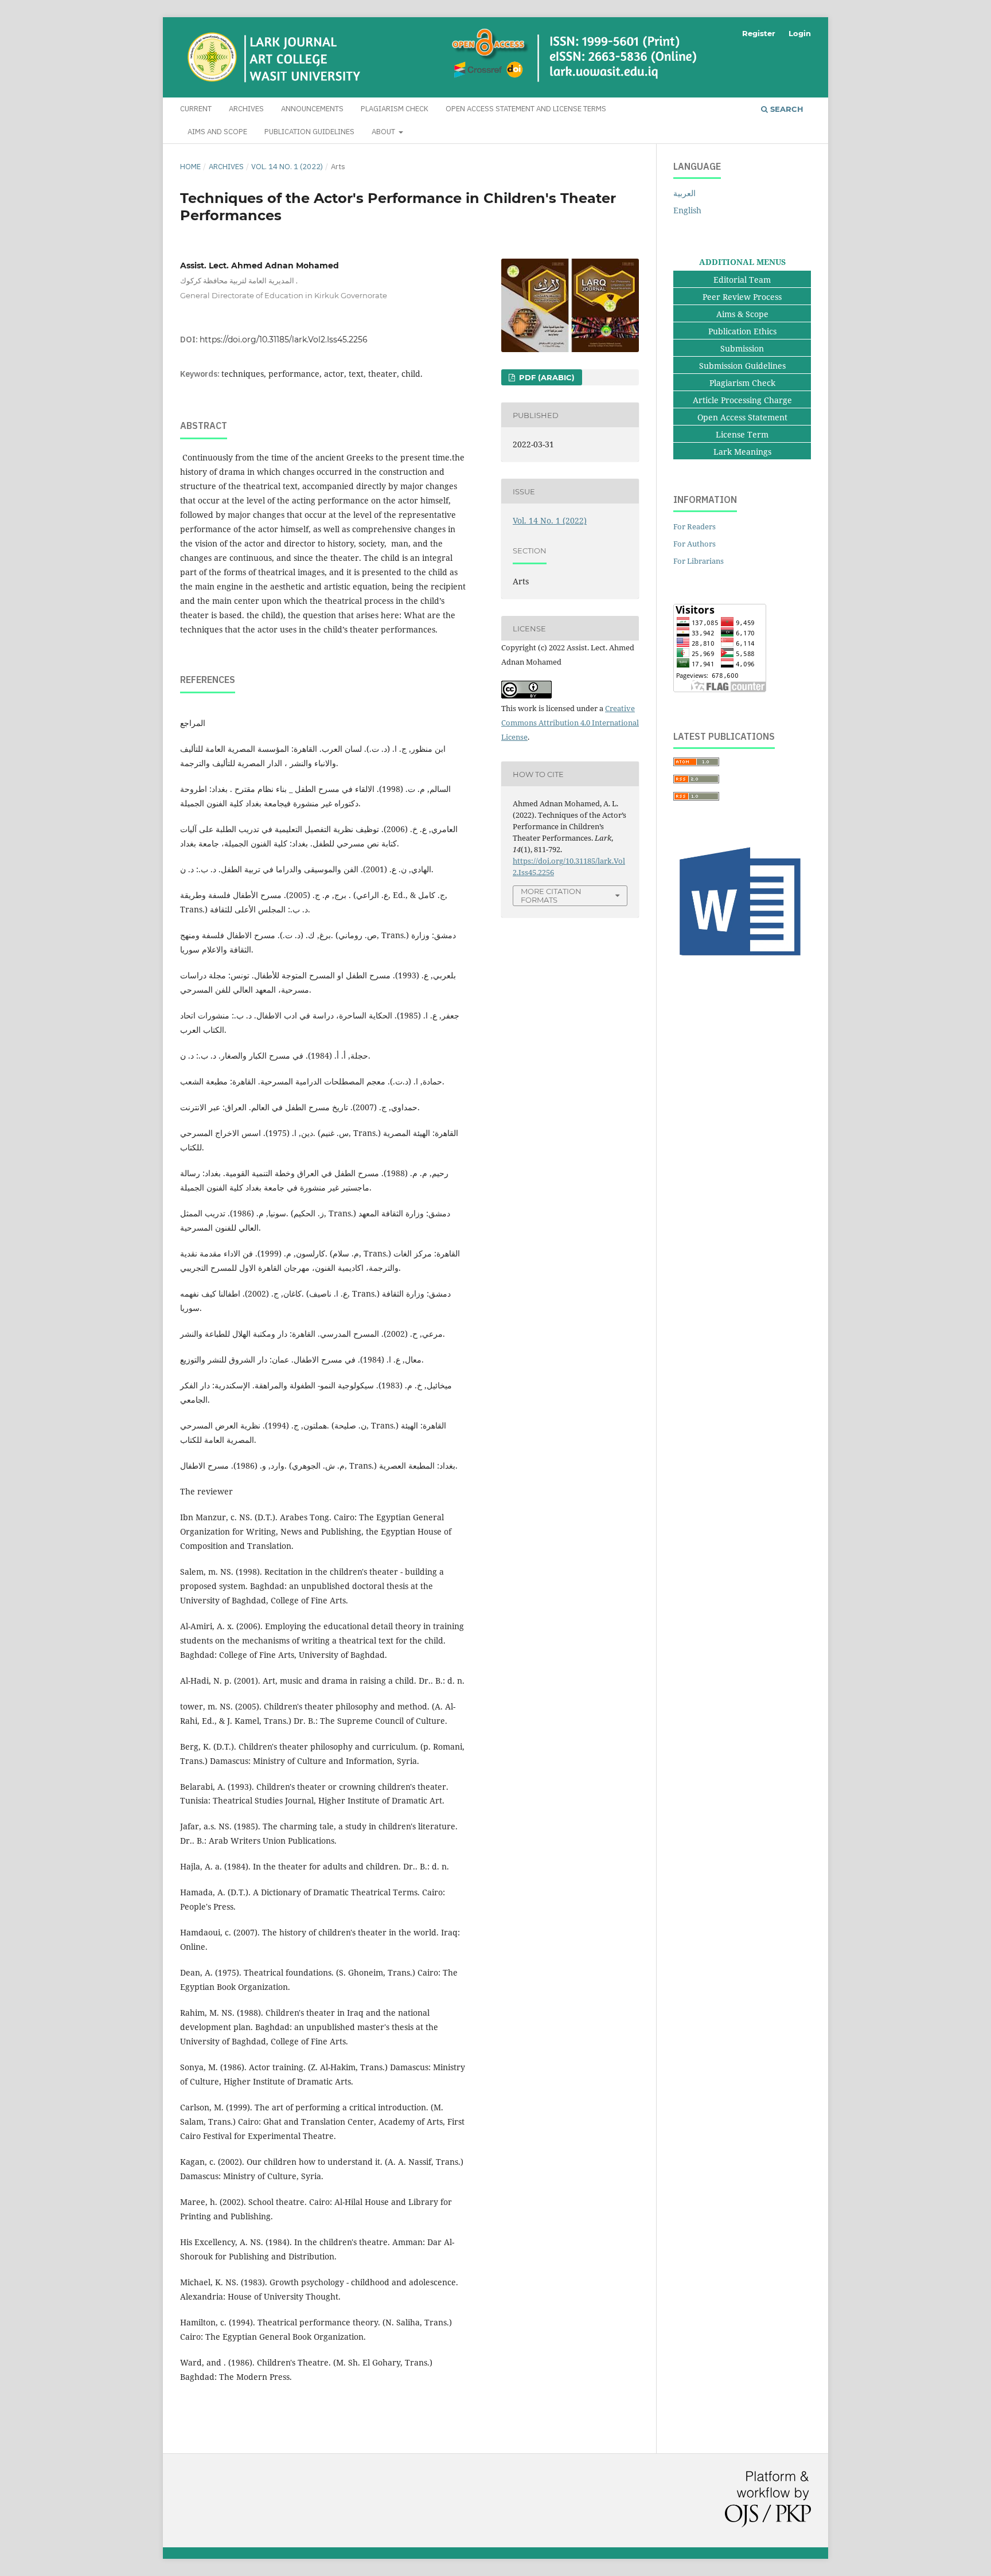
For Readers (695, 526)
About (384, 132)
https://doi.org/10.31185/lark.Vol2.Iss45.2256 (284, 339)
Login (800, 33)
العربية (684, 193)
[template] (742, 961)
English (687, 210)
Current (196, 109)
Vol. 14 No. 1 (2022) (287, 167)
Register (759, 33)
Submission (742, 348)
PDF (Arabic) (546, 377)
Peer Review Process (742, 297)
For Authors (695, 544)
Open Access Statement (742, 417)
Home (190, 167)
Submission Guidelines (742, 366)
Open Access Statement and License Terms (526, 109)
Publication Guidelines (309, 132)
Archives (246, 109)
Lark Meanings (742, 452)
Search (786, 109)
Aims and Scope (217, 132)
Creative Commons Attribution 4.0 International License (570, 723)
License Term (742, 434)
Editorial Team (742, 280)
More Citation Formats (551, 895)
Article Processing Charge (742, 400)
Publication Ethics (742, 331)
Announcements (312, 109)
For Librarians (699, 561)
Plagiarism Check (395, 109)
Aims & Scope (742, 314)
